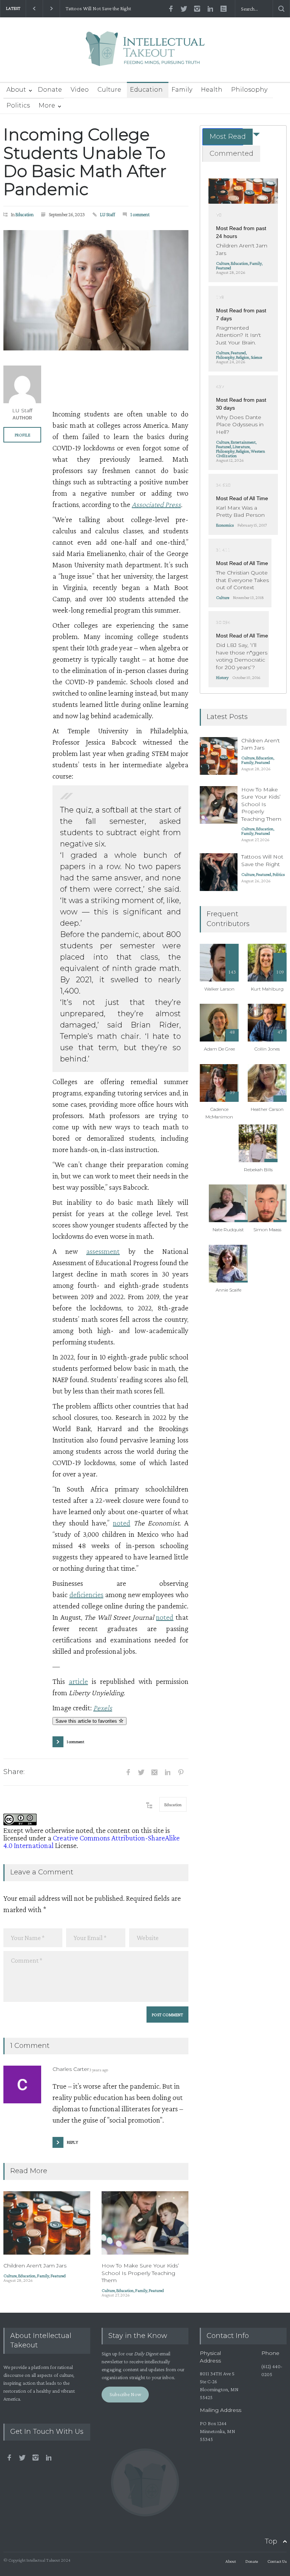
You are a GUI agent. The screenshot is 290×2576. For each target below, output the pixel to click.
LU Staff (108, 214)
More (47, 105)
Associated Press (156, 504)
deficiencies (86, 1594)
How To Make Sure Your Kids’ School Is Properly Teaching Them (140, 2273)
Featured (58, 2276)
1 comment (140, 214)
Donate (50, 90)
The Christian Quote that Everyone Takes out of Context (242, 580)
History (222, 677)
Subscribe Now (125, 2394)
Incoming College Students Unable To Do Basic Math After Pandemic (85, 162)
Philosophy (249, 90)
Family (182, 90)
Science (256, 357)
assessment (103, 1251)
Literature (241, 447)
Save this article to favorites (87, 1721)
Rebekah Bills (258, 1170)
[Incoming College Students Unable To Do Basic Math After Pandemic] (96, 290)
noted (122, 1523)
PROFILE (22, 435)
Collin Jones (267, 1049)
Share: (14, 1772)
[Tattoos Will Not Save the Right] (219, 872)
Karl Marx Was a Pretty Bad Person (240, 512)
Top (271, 2541)
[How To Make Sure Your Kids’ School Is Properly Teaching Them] (145, 2223)
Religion (243, 357)
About (16, 90)
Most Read (228, 137)
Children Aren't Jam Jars (35, 2266)
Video (80, 90)
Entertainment (243, 442)
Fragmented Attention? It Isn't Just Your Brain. (238, 335)
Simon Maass (267, 1230)
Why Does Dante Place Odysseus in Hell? (240, 425)
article (78, 1681)
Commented (231, 154)
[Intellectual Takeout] (145, 54)
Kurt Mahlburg (267, 989)
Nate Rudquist (228, 1230)
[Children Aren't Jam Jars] (47, 2223)
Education (146, 90)
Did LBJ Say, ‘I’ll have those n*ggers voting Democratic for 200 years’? (242, 656)
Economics (225, 525)
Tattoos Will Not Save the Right (98, 8)
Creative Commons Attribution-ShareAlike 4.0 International (92, 1842)
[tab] (223, 137)
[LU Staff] (22, 384)
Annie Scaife (228, 1290)
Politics (18, 105)
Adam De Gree (219, 1049)
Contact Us (277, 2561)
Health (212, 90)
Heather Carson (267, 1109)
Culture (109, 90)
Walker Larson (219, 989)
